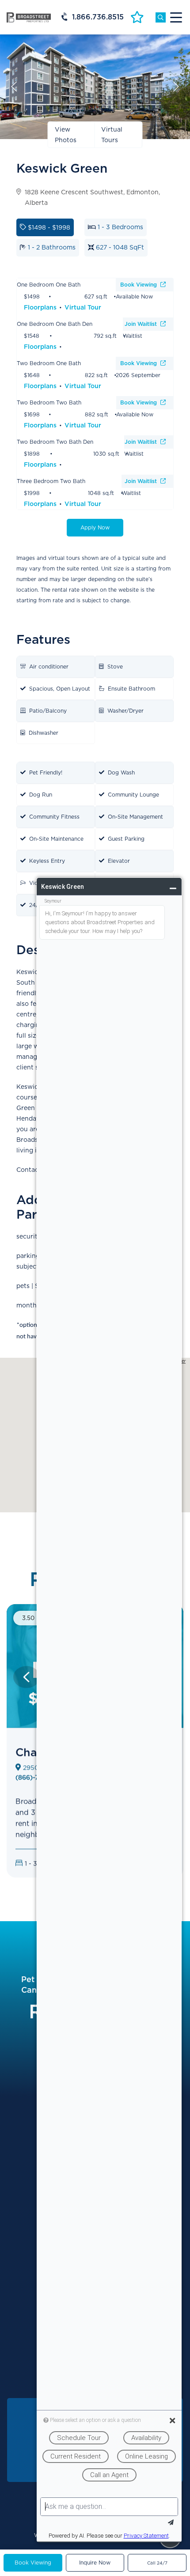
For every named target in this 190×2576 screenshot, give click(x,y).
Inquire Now (95, 2563)
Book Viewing (139, 285)
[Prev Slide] (27, 1677)
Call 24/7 (157, 2563)
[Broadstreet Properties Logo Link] (29, 17)
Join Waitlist (142, 324)
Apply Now (95, 527)
